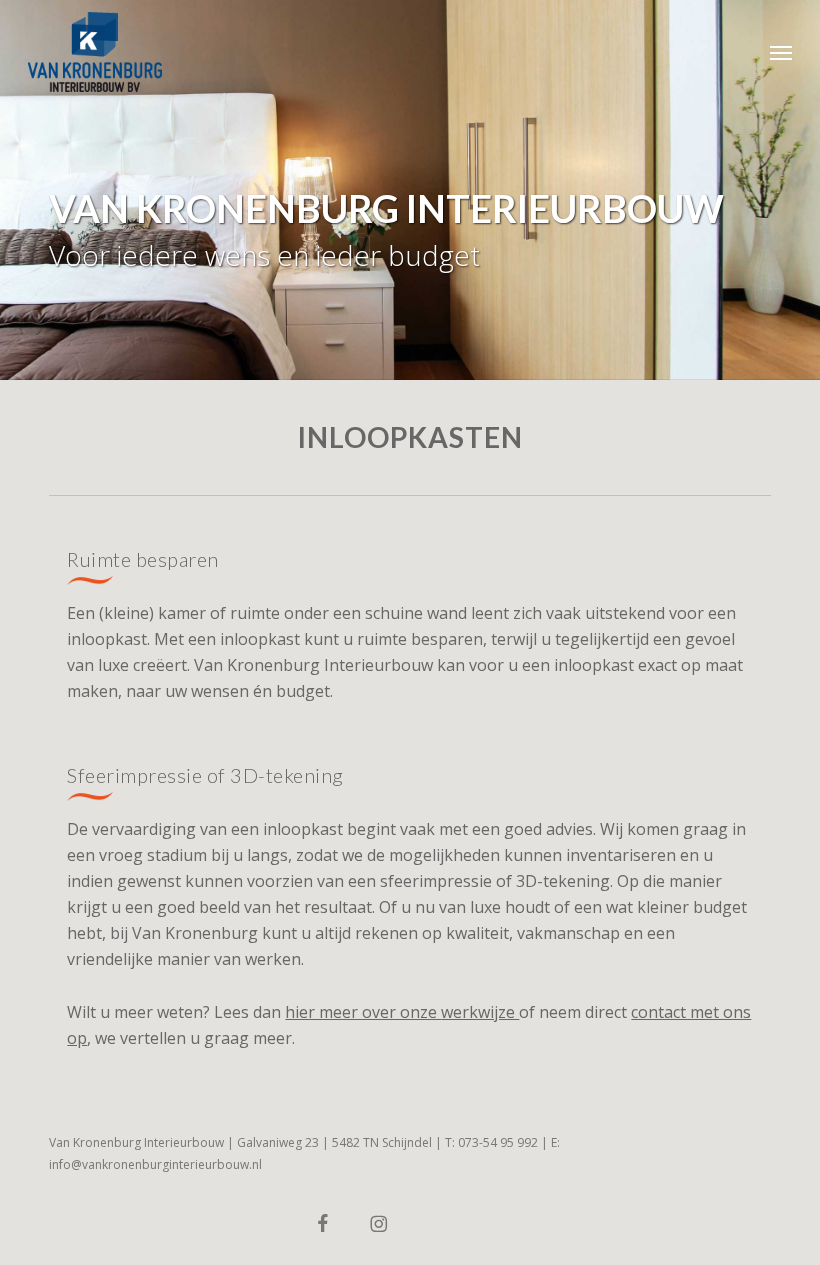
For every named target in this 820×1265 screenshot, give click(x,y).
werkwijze (480, 1012)
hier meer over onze (363, 1012)
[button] (781, 52)
